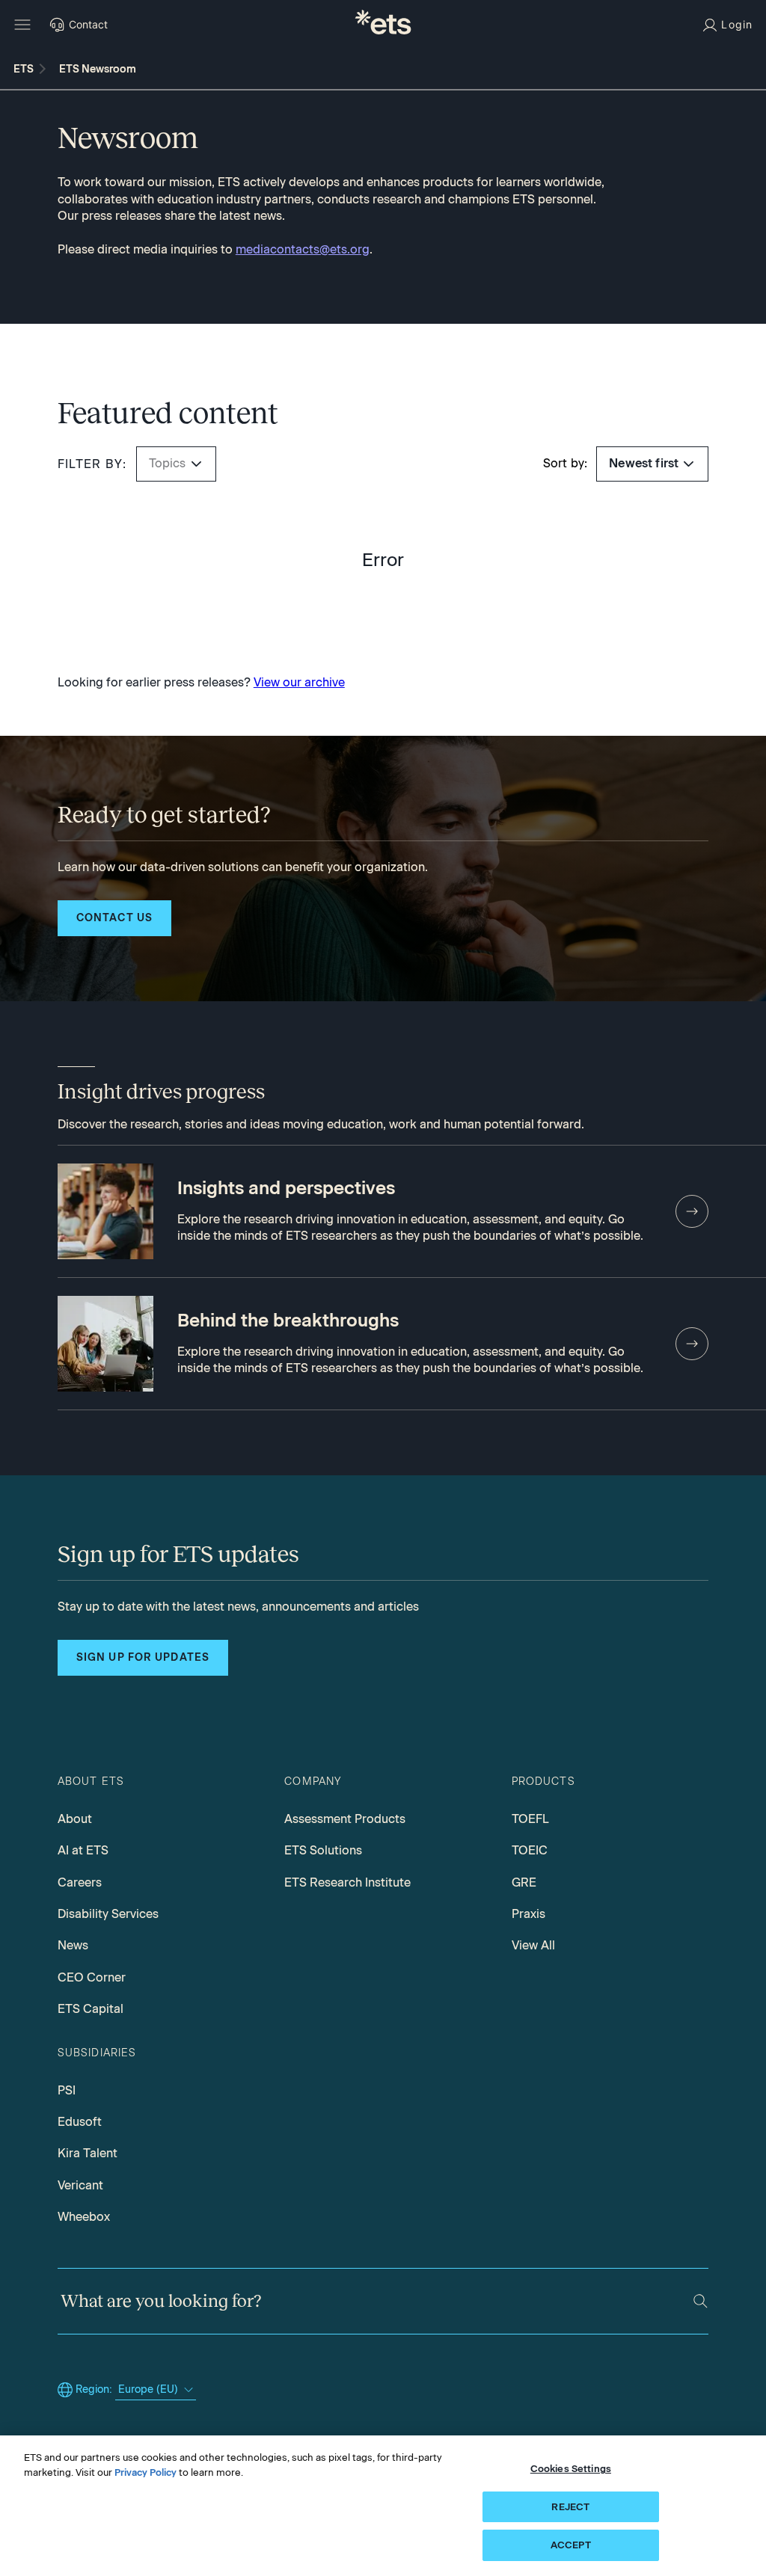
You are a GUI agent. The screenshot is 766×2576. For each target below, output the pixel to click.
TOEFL (530, 1819)
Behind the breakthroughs (288, 1321)
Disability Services (108, 1914)
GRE (524, 1882)
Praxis (528, 1914)
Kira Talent (88, 2153)
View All (533, 1945)
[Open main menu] (22, 25)
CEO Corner (92, 1977)
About (75, 1819)
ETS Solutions (323, 1850)
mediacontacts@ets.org (303, 249)
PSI (67, 2090)
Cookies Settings (571, 2469)
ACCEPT (571, 2545)
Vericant (80, 2185)
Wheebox (84, 2217)
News (73, 1945)
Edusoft (80, 2122)
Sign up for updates (143, 1657)
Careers (80, 1882)
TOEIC (530, 1850)
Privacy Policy (145, 2472)
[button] (196, 464)
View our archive (299, 682)
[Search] (701, 2301)
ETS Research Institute (347, 1882)
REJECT (570, 2507)
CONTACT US (114, 918)
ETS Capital (91, 2009)
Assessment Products (345, 1819)
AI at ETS (83, 1850)
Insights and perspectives (286, 1188)
